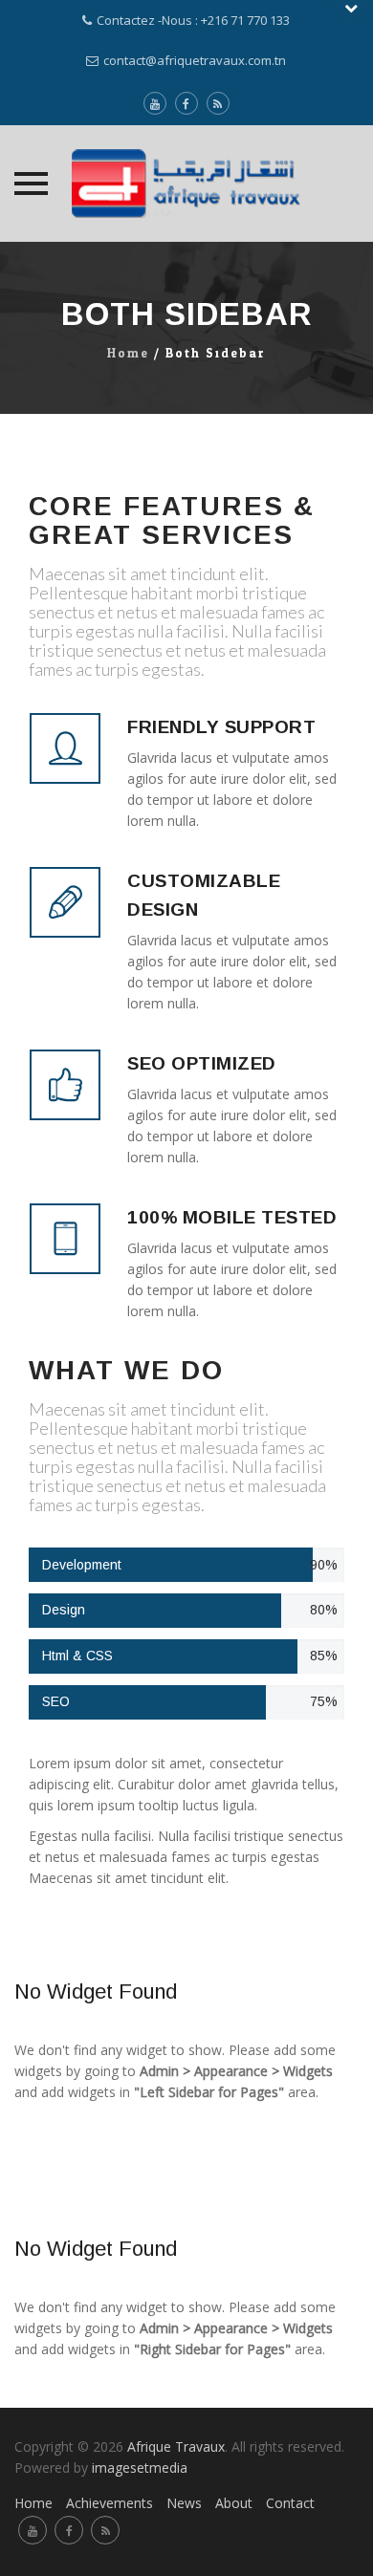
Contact (290, 2503)
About (234, 2503)
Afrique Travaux (176, 2446)
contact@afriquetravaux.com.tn (195, 60)
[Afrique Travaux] (186, 184)
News (184, 2503)
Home (128, 354)
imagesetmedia (142, 2468)
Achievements (110, 2503)
